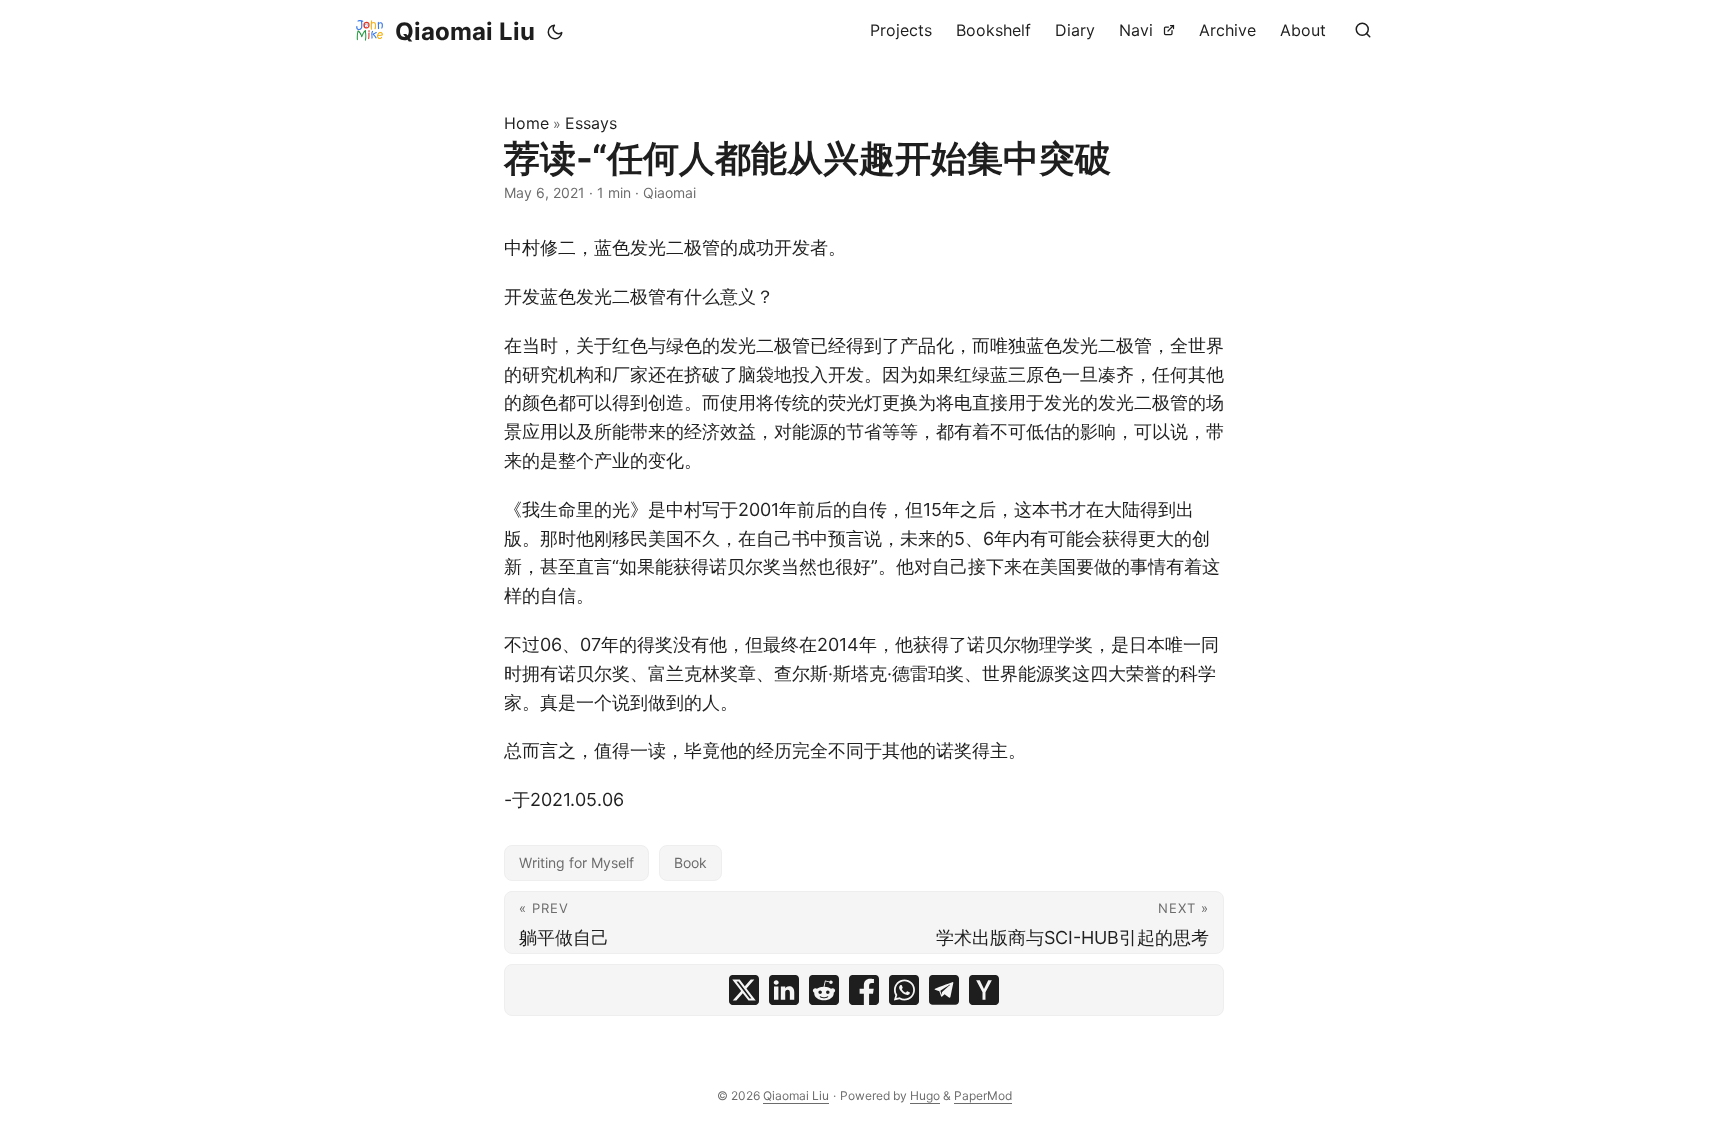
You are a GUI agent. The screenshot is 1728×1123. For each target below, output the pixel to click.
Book (690, 862)
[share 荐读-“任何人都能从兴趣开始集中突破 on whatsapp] (904, 990)
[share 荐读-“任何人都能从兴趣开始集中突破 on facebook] (864, 990)
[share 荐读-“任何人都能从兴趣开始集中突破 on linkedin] (784, 990)
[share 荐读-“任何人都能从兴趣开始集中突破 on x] (744, 990)
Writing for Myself (576, 862)
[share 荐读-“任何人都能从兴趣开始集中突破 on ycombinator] (984, 990)
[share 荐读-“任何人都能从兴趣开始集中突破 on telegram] (944, 990)
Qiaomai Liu (465, 31)
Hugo (925, 1095)
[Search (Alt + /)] (1363, 30)
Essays (591, 123)
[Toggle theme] (555, 32)
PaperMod (983, 1095)
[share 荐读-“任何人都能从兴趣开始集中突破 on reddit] (824, 990)
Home (526, 123)
